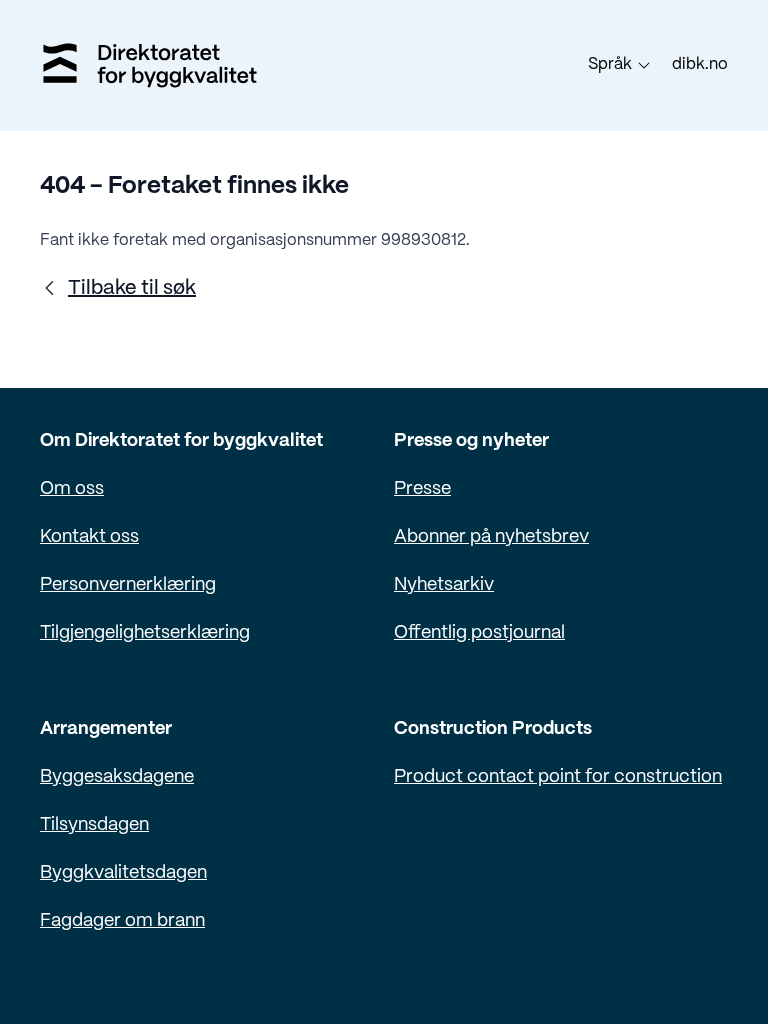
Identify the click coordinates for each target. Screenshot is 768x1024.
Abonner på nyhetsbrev (491, 537)
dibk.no (700, 64)
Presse (422, 489)
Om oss (72, 489)
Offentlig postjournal (479, 633)
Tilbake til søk (132, 288)
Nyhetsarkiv (444, 585)
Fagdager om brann (122, 921)
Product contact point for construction (558, 777)
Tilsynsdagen (94, 825)
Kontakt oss (89, 537)
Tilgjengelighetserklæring (145, 633)
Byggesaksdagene (117, 777)
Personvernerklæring (128, 585)
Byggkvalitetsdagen (123, 873)
